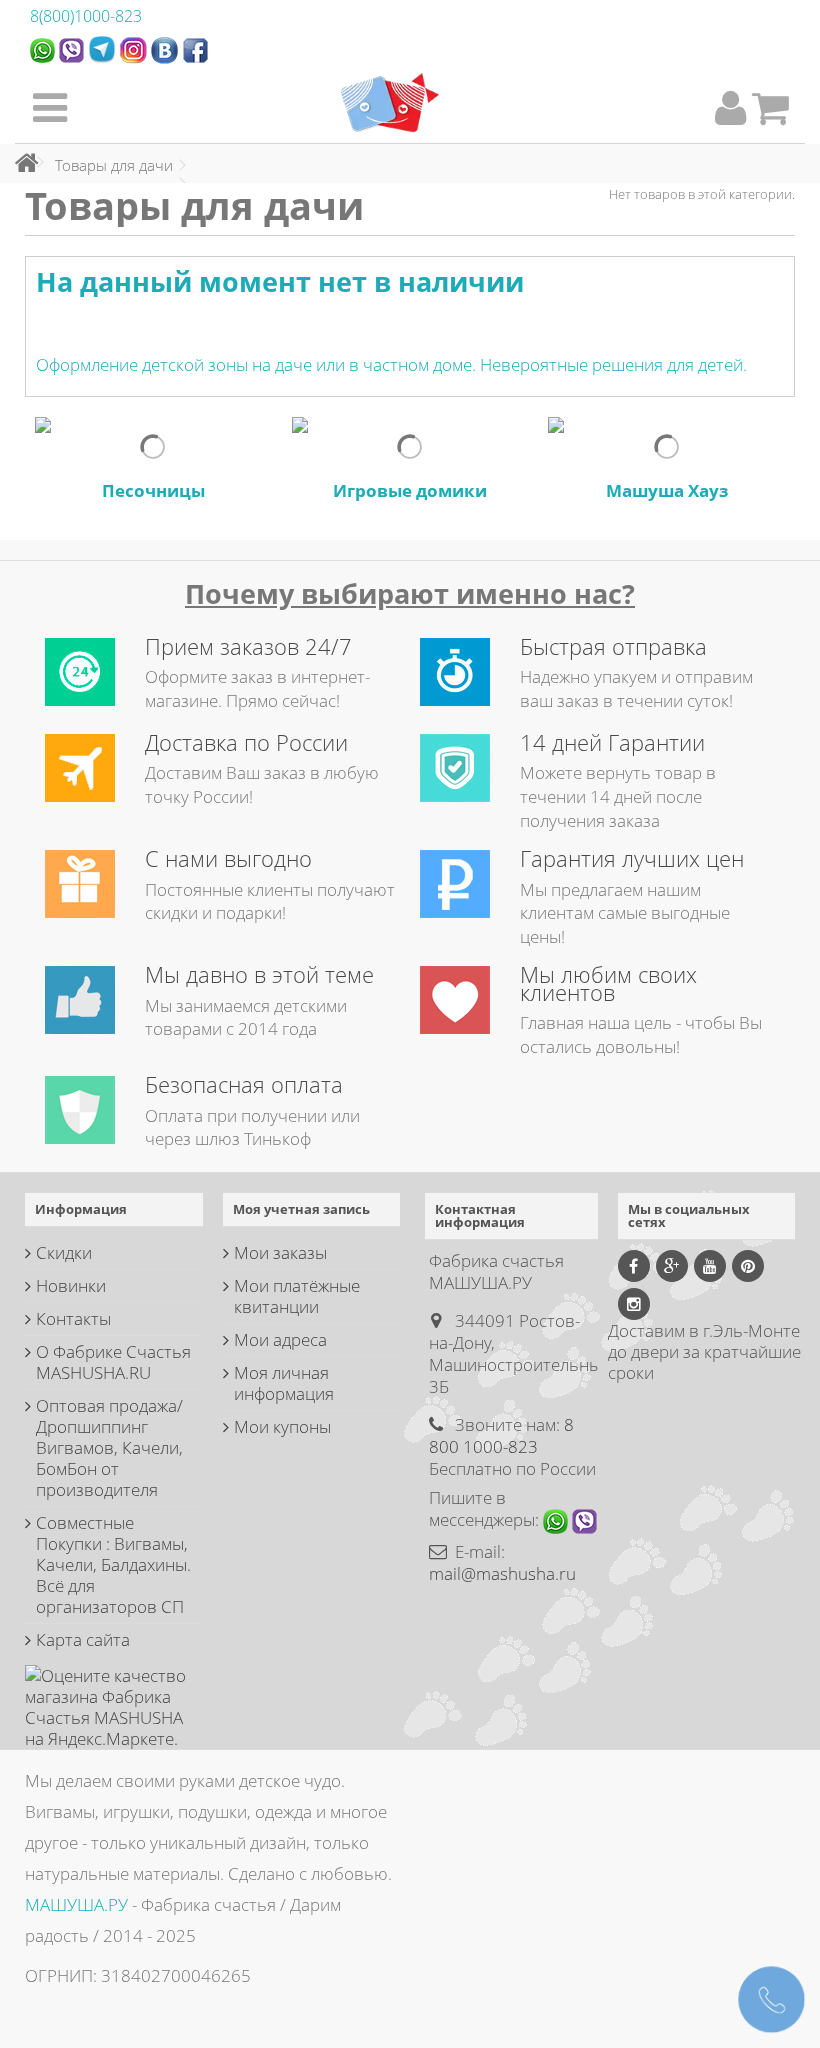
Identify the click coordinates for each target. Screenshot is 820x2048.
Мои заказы (280, 1252)
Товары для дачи (114, 165)
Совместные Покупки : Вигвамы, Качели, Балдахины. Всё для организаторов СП (113, 1564)
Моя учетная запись (301, 1209)
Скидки (64, 1252)
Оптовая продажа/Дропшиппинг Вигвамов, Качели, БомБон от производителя (109, 1447)
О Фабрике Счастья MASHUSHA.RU (113, 1362)
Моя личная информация (284, 1383)
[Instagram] (634, 1304)
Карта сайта (83, 1639)
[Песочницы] (153, 447)
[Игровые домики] (410, 447)
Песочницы (153, 490)
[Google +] (672, 1266)
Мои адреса (280, 1339)
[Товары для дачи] (153, 447)
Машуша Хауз (667, 490)
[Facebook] (634, 1266)
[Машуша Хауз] (666, 447)
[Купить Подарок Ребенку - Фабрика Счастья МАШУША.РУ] (390, 103)
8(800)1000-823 (86, 16)
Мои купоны (282, 1426)
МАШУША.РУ (76, 1904)
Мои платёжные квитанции (297, 1296)
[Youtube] (710, 1266)
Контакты (73, 1318)
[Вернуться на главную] (21, 162)
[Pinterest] (748, 1266)
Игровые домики (410, 490)
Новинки (71, 1285)
